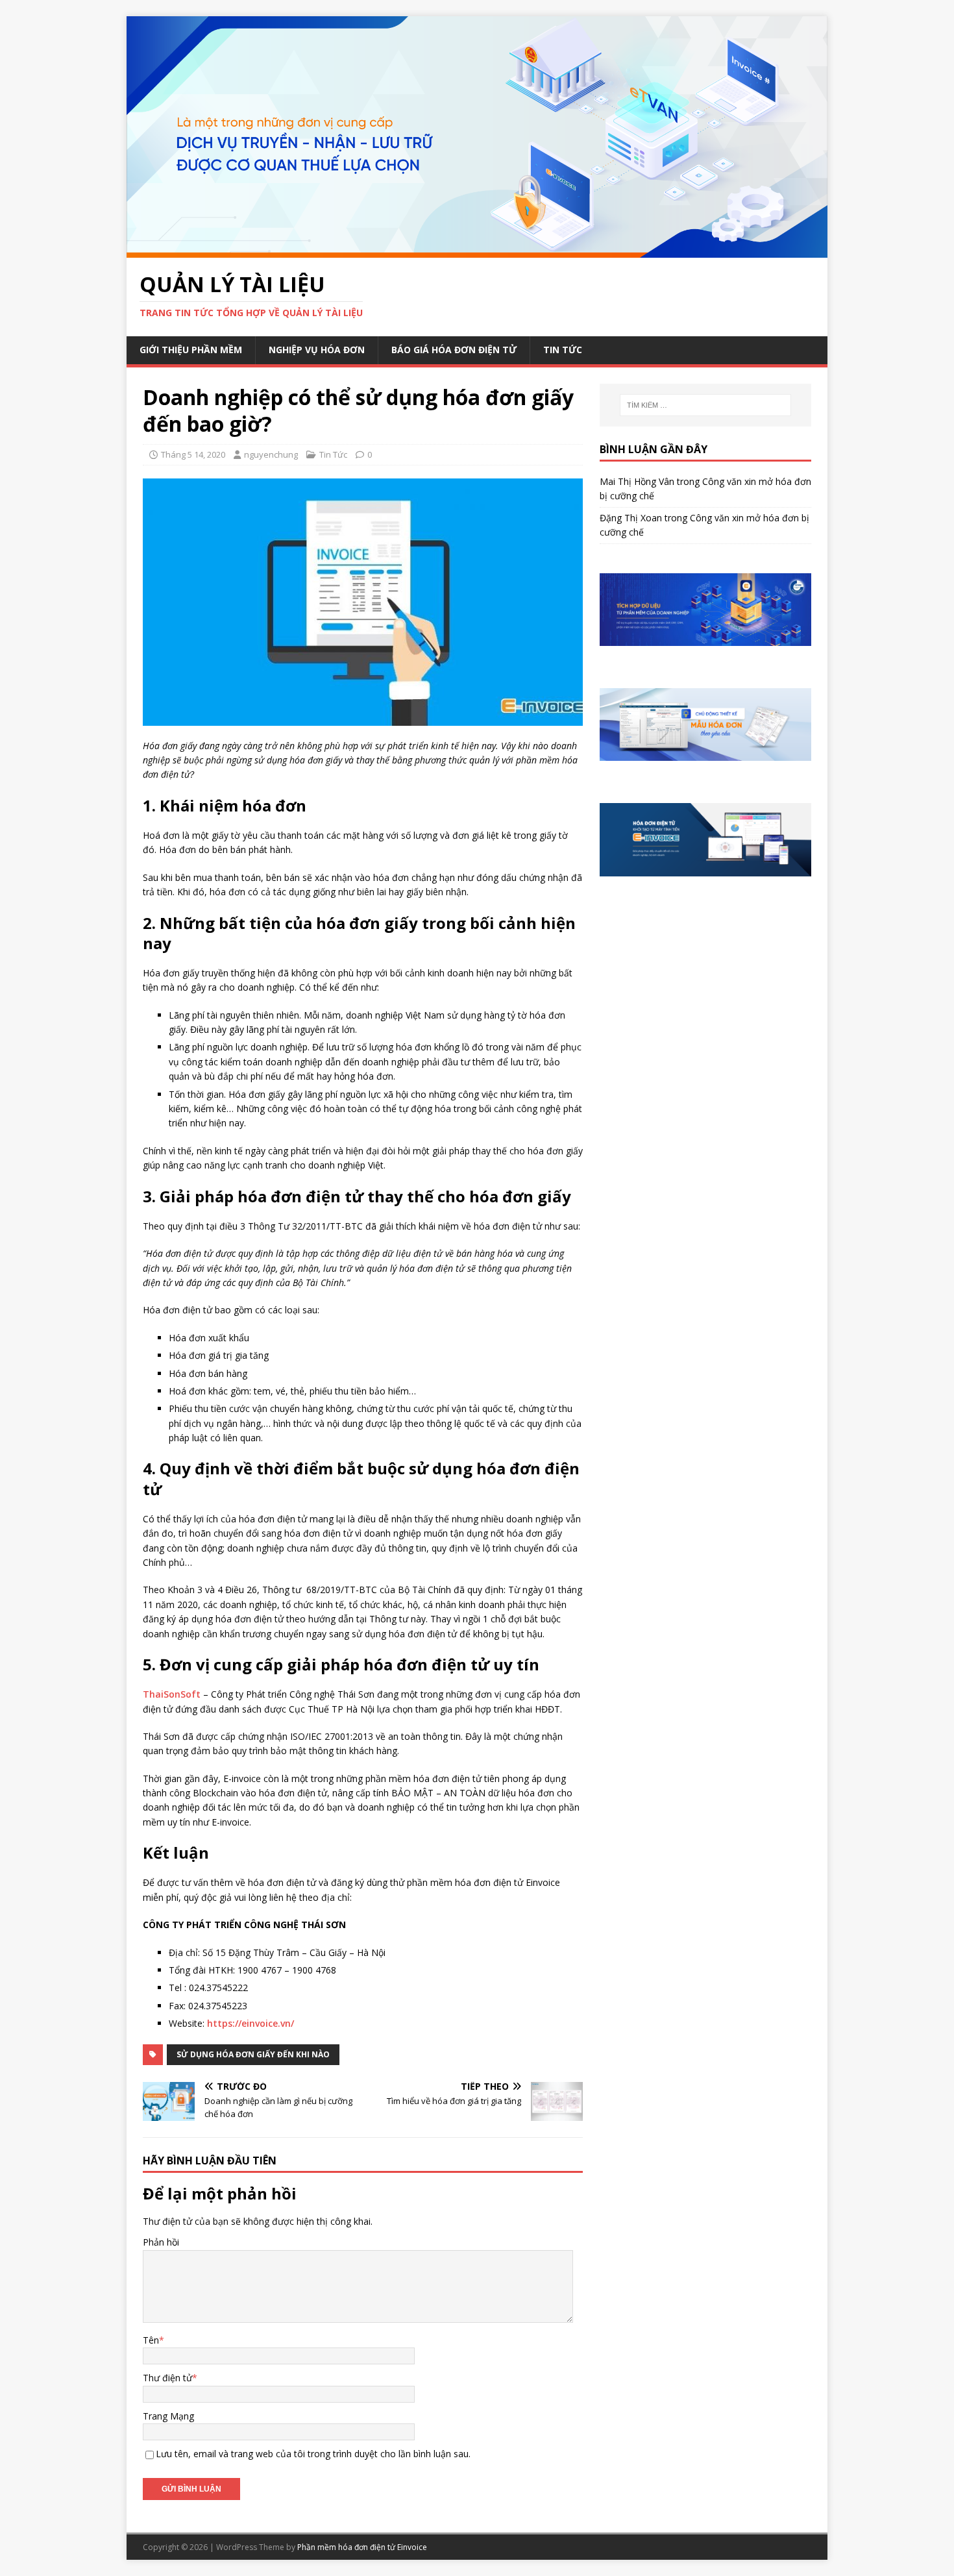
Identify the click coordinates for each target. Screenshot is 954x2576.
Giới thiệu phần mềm (191, 350)
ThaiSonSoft (172, 1694)
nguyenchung (271, 454)
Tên (151, 2340)
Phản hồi (161, 2242)
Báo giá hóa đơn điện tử (454, 350)
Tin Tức (563, 350)
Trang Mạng (168, 2416)
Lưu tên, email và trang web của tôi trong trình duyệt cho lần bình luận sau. (313, 2454)
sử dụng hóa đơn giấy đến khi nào (253, 2054)
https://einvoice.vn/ (251, 2023)
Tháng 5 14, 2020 (193, 454)
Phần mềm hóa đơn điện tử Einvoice (362, 2547)
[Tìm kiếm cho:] (705, 405)
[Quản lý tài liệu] (477, 250)
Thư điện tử (167, 2378)
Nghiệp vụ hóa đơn (317, 350)
